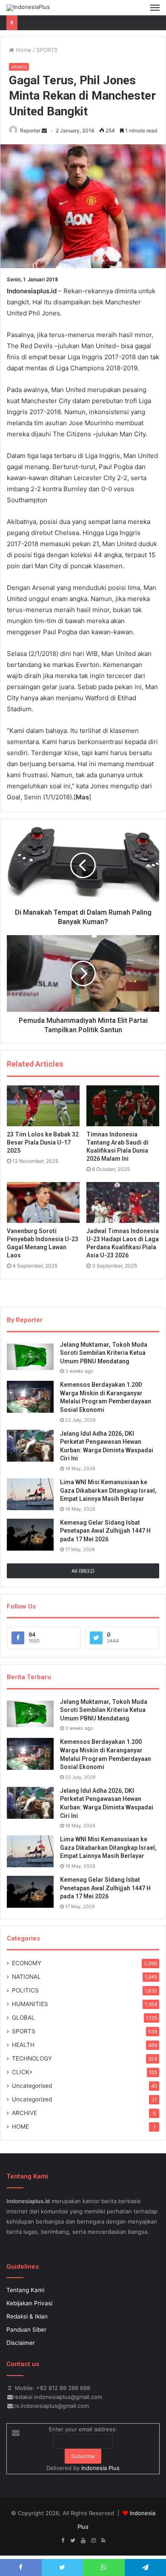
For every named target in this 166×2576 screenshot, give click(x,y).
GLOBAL (23, 2018)
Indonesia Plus (100, 2468)
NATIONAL (26, 1977)
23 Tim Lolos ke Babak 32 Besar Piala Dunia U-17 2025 (43, 1142)
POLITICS (25, 1990)
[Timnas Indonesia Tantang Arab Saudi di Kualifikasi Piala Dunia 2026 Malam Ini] (123, 1106)
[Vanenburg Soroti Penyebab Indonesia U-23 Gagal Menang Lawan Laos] (43, 1202)
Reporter (30, 130)
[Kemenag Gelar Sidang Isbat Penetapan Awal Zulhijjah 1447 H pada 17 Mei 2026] (30, 1535)
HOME (20, 2127)
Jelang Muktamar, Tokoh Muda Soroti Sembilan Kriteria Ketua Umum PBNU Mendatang (104, 1353)
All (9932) (83, 1571)
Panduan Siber (26, 2330)
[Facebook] (63, 2541)
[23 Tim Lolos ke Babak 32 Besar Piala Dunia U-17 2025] (43, 1106)
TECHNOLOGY (32, 2058)
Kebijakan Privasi (29, 2303)
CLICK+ (22, 2072)
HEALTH (23, 2045)
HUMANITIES (30, 2004)
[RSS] (103, 2541)
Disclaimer (21, 2343)
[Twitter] (73, 2541)
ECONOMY (27, 1963)
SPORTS (47, 50)
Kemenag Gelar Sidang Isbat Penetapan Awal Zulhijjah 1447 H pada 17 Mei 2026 (105, 1531)
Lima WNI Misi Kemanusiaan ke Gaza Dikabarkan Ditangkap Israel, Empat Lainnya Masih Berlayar (108, 1490)
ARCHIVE (24, 2113)
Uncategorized (32, 2099)
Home (23, 50)
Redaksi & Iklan (27, 2316)
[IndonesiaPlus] (28, 8)
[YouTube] (83, 2541)
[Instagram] (93, 2541)
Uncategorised (32, 2086)
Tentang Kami (25, 2290)
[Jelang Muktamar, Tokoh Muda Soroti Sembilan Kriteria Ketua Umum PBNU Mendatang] (30, 1357)
